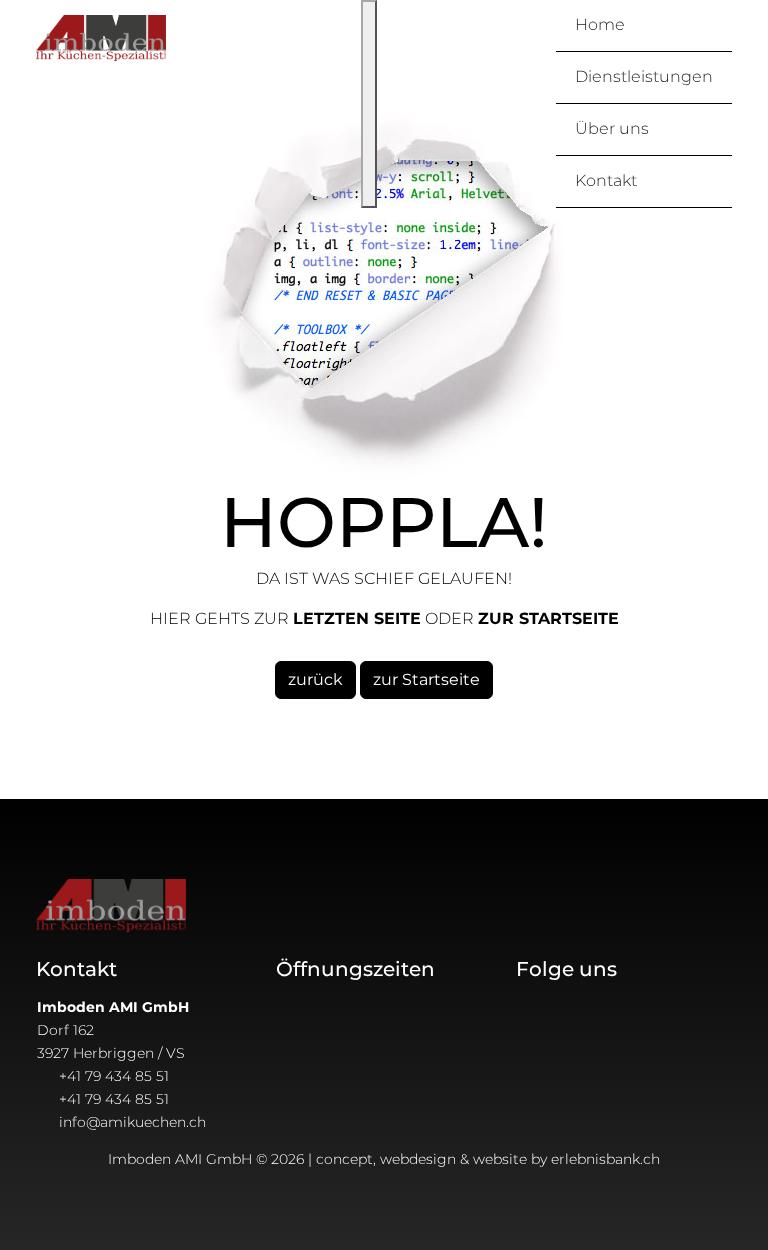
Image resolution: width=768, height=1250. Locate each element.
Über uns (612, 128)
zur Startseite (426, 679)
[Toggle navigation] (369, 104)
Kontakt (606, 180)
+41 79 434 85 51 (114, 1076)
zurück (315, 679)
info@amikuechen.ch (132, 1122)
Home (600, 24)
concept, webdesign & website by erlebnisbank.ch (488, 1159)
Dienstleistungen (644, 76)
